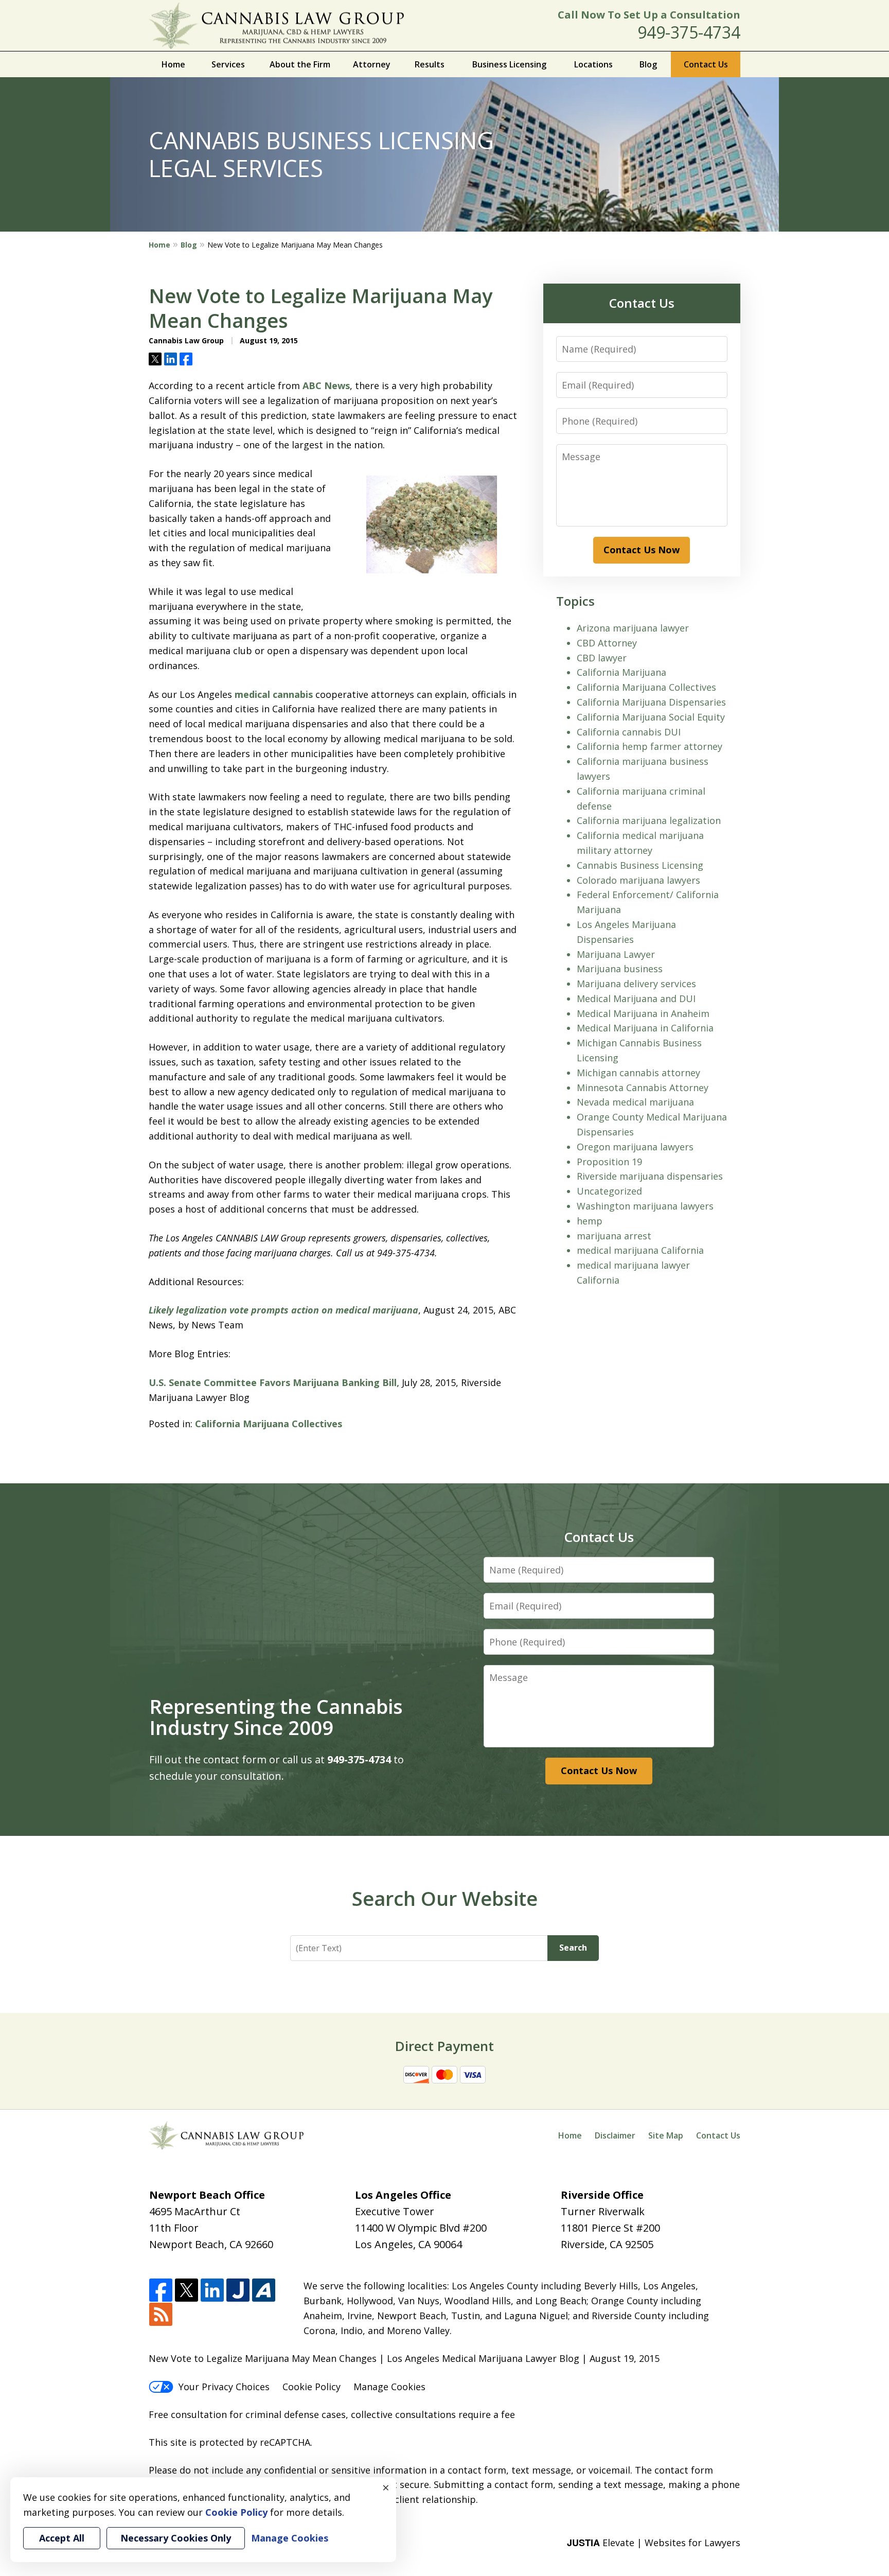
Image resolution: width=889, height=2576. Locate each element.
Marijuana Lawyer (616, 954)
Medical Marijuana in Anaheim (643, 1013)
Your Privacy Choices (224, 2387)
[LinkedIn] (212, 2291)
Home (173, 64)
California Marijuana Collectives (269, 1424)
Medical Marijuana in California (645, 1028)
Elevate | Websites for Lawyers (654, 2543)
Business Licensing (509, 64)
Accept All (62, 2538)
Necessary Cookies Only (176, 2538)
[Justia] (238, 2291)
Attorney (372, 64)
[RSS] (161, 2315)
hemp (590, 1221)
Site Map (666, 2135)
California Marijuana (621, 672)
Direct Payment (444, 2046)
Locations (593, 64)
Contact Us (706, 64)
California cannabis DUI (629, 732)
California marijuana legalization (649, 820)
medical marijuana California (640, 1250)
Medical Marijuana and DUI (636, 998)
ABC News (326, 385)
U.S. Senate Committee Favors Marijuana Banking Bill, (275, 1382)
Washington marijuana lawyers (645, 1206)
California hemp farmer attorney (650, 746)
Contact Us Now (642, 550)
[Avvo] (264, 2291)
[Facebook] (161, 2291)
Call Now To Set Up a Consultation (649, 15)
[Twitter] (186, 2291)
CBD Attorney (607, 643)
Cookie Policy (312, 2387)
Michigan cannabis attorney (638, 1073)
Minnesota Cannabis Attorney (643, 1088)
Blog (648, 64)
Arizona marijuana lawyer (633, 628)
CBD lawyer (602, 658)
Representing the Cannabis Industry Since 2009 (276, 1717)
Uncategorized (609, 1191)
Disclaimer (615, 2135)
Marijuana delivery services (636, 984)
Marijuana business (620, 969)
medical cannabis (274, 694)
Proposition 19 (609, 1162)
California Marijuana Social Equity (651, 717)
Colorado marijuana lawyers (638, 880)
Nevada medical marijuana (635, 1102)
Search (573, 1948)
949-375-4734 (689, 32)
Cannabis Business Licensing (640, 865)
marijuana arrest (614, 1236)
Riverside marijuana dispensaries (650, 1176)
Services (228, 64)
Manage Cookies (389, 2387)
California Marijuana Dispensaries (651, 702)
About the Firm (300, 64)
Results (430, 64)
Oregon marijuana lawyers (635, 1147)
